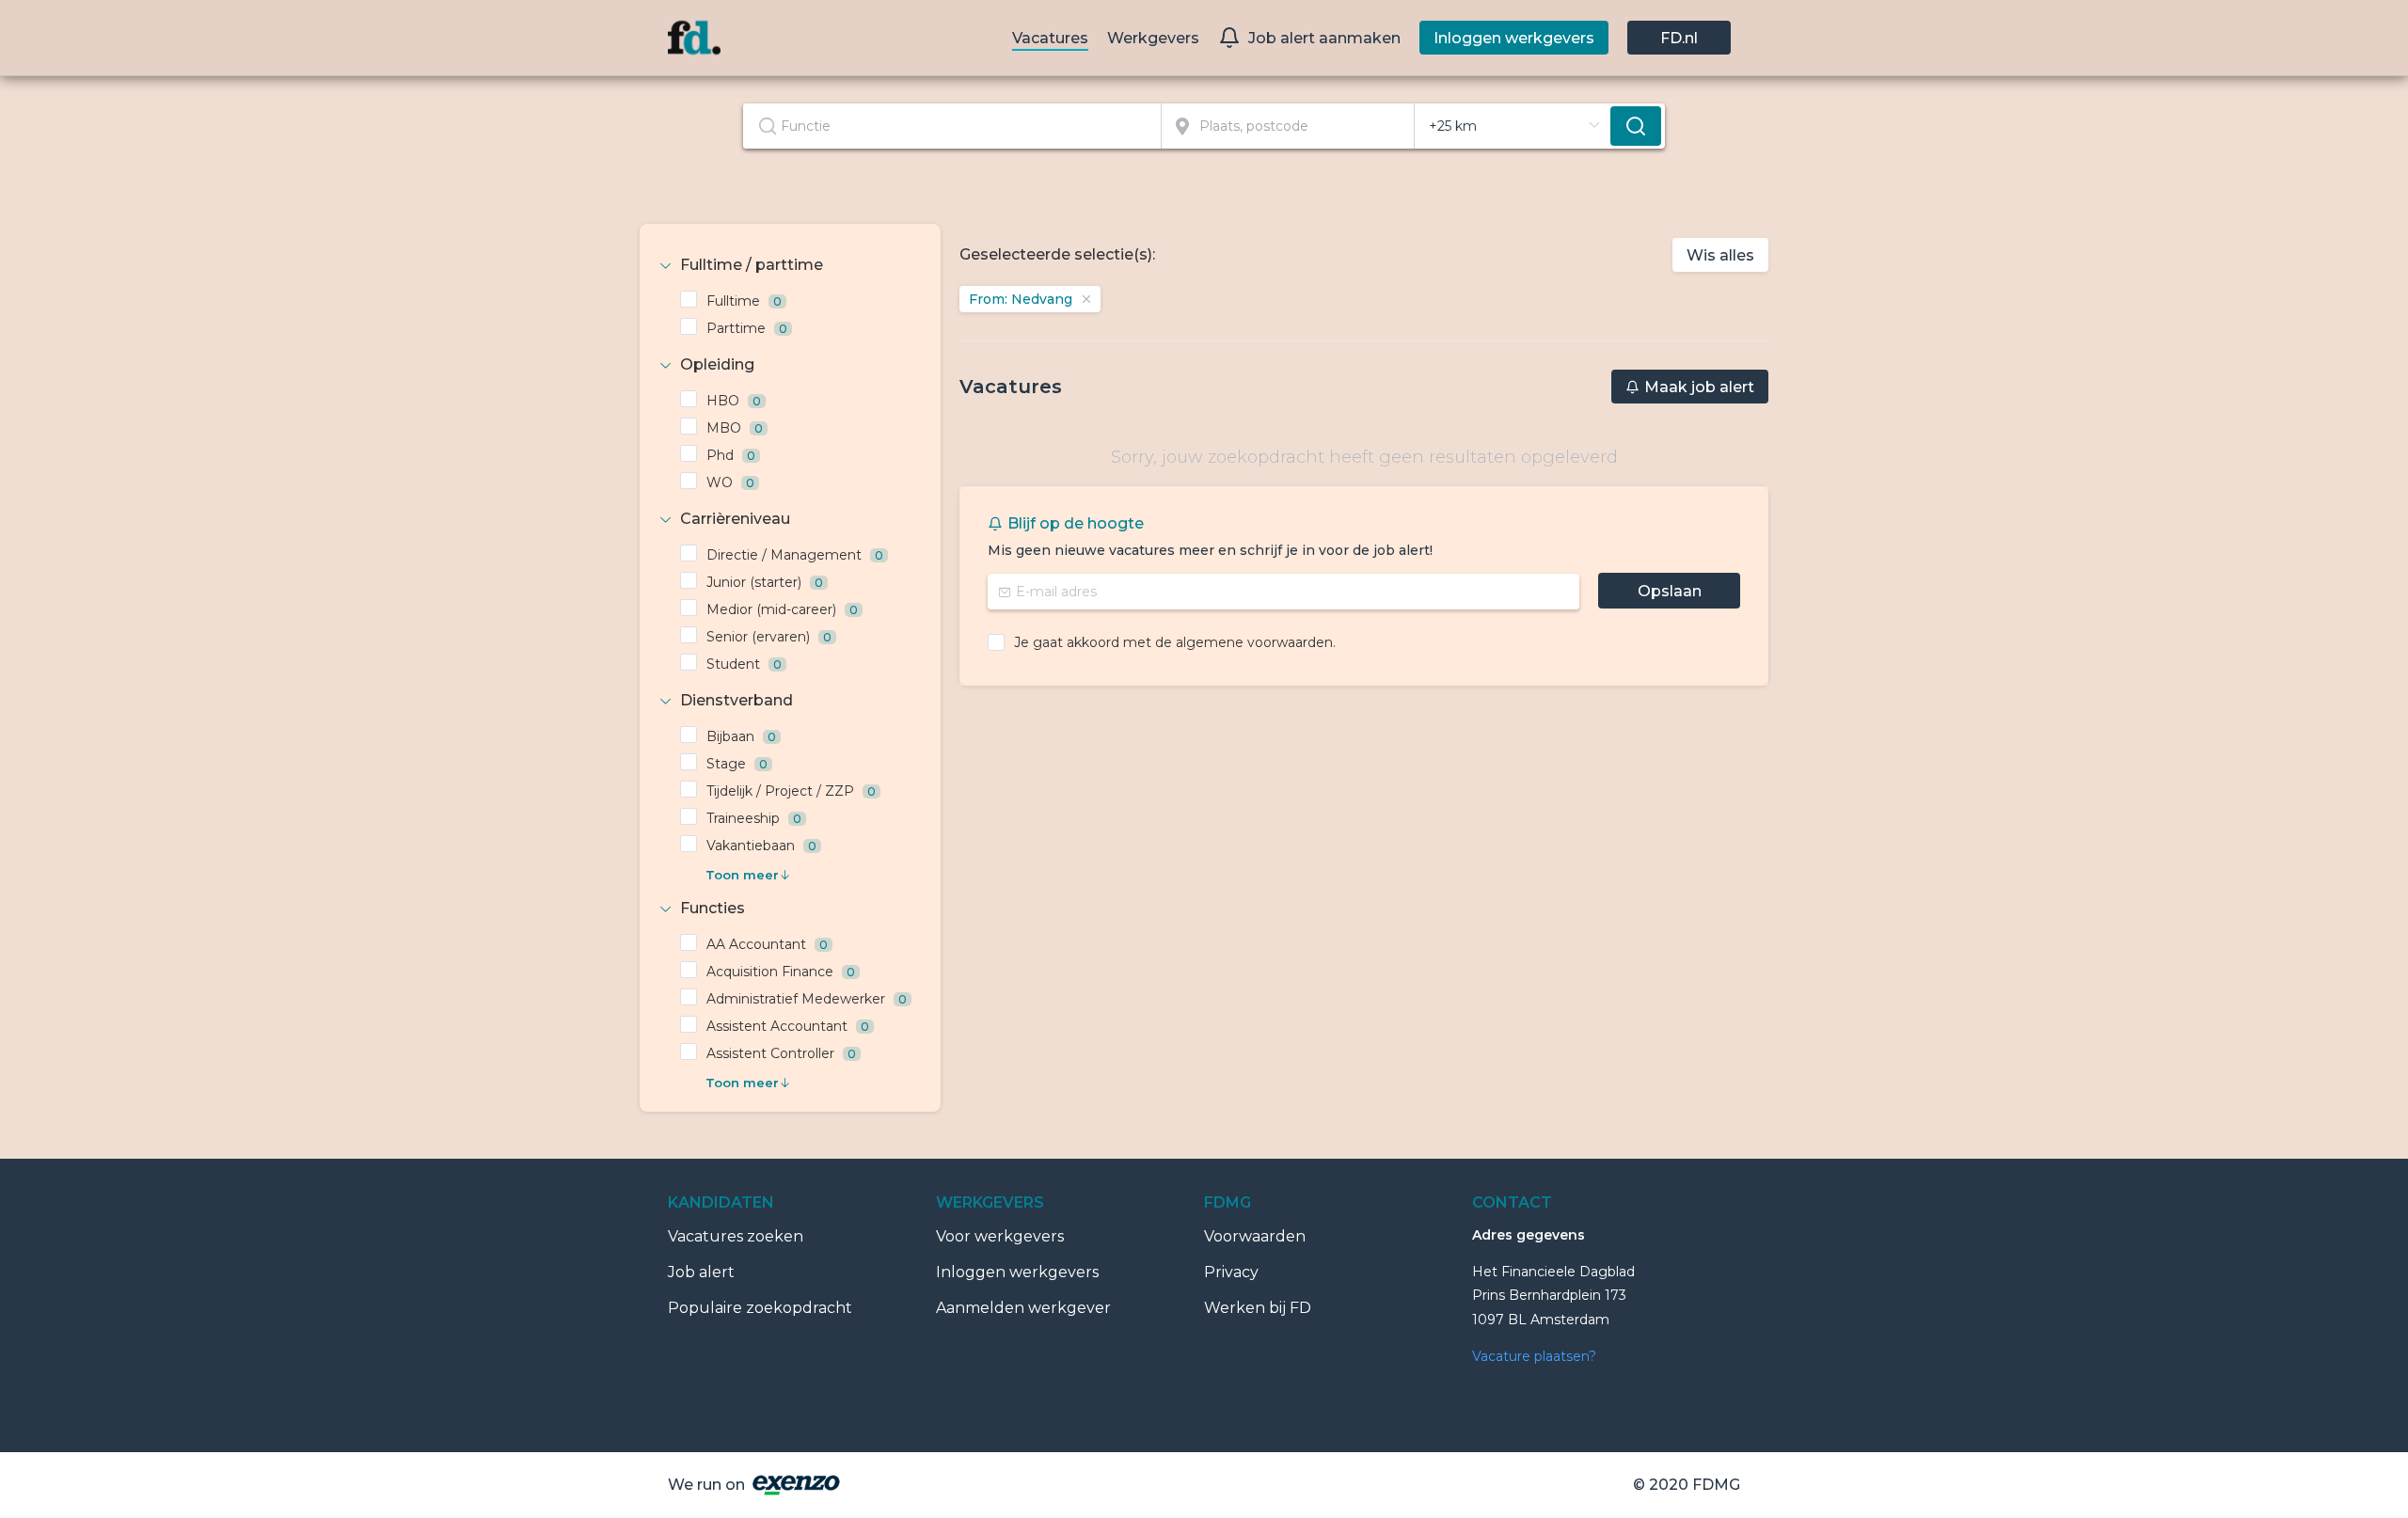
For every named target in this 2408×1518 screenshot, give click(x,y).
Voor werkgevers (1000, 1236)
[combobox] (952, 126)
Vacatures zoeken (736, 1236)
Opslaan (1670, 591)
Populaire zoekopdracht (760, 1308)
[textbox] (952, 126)
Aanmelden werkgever (1023, 1308)
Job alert (701, 1272)
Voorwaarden (1255, 1236)
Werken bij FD (1258, 1308)
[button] (790, 265)
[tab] (790, 265)
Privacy (1231, 1272)
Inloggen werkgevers (1017, 1272)
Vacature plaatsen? (1534, 1356)
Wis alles (1720, 255)
